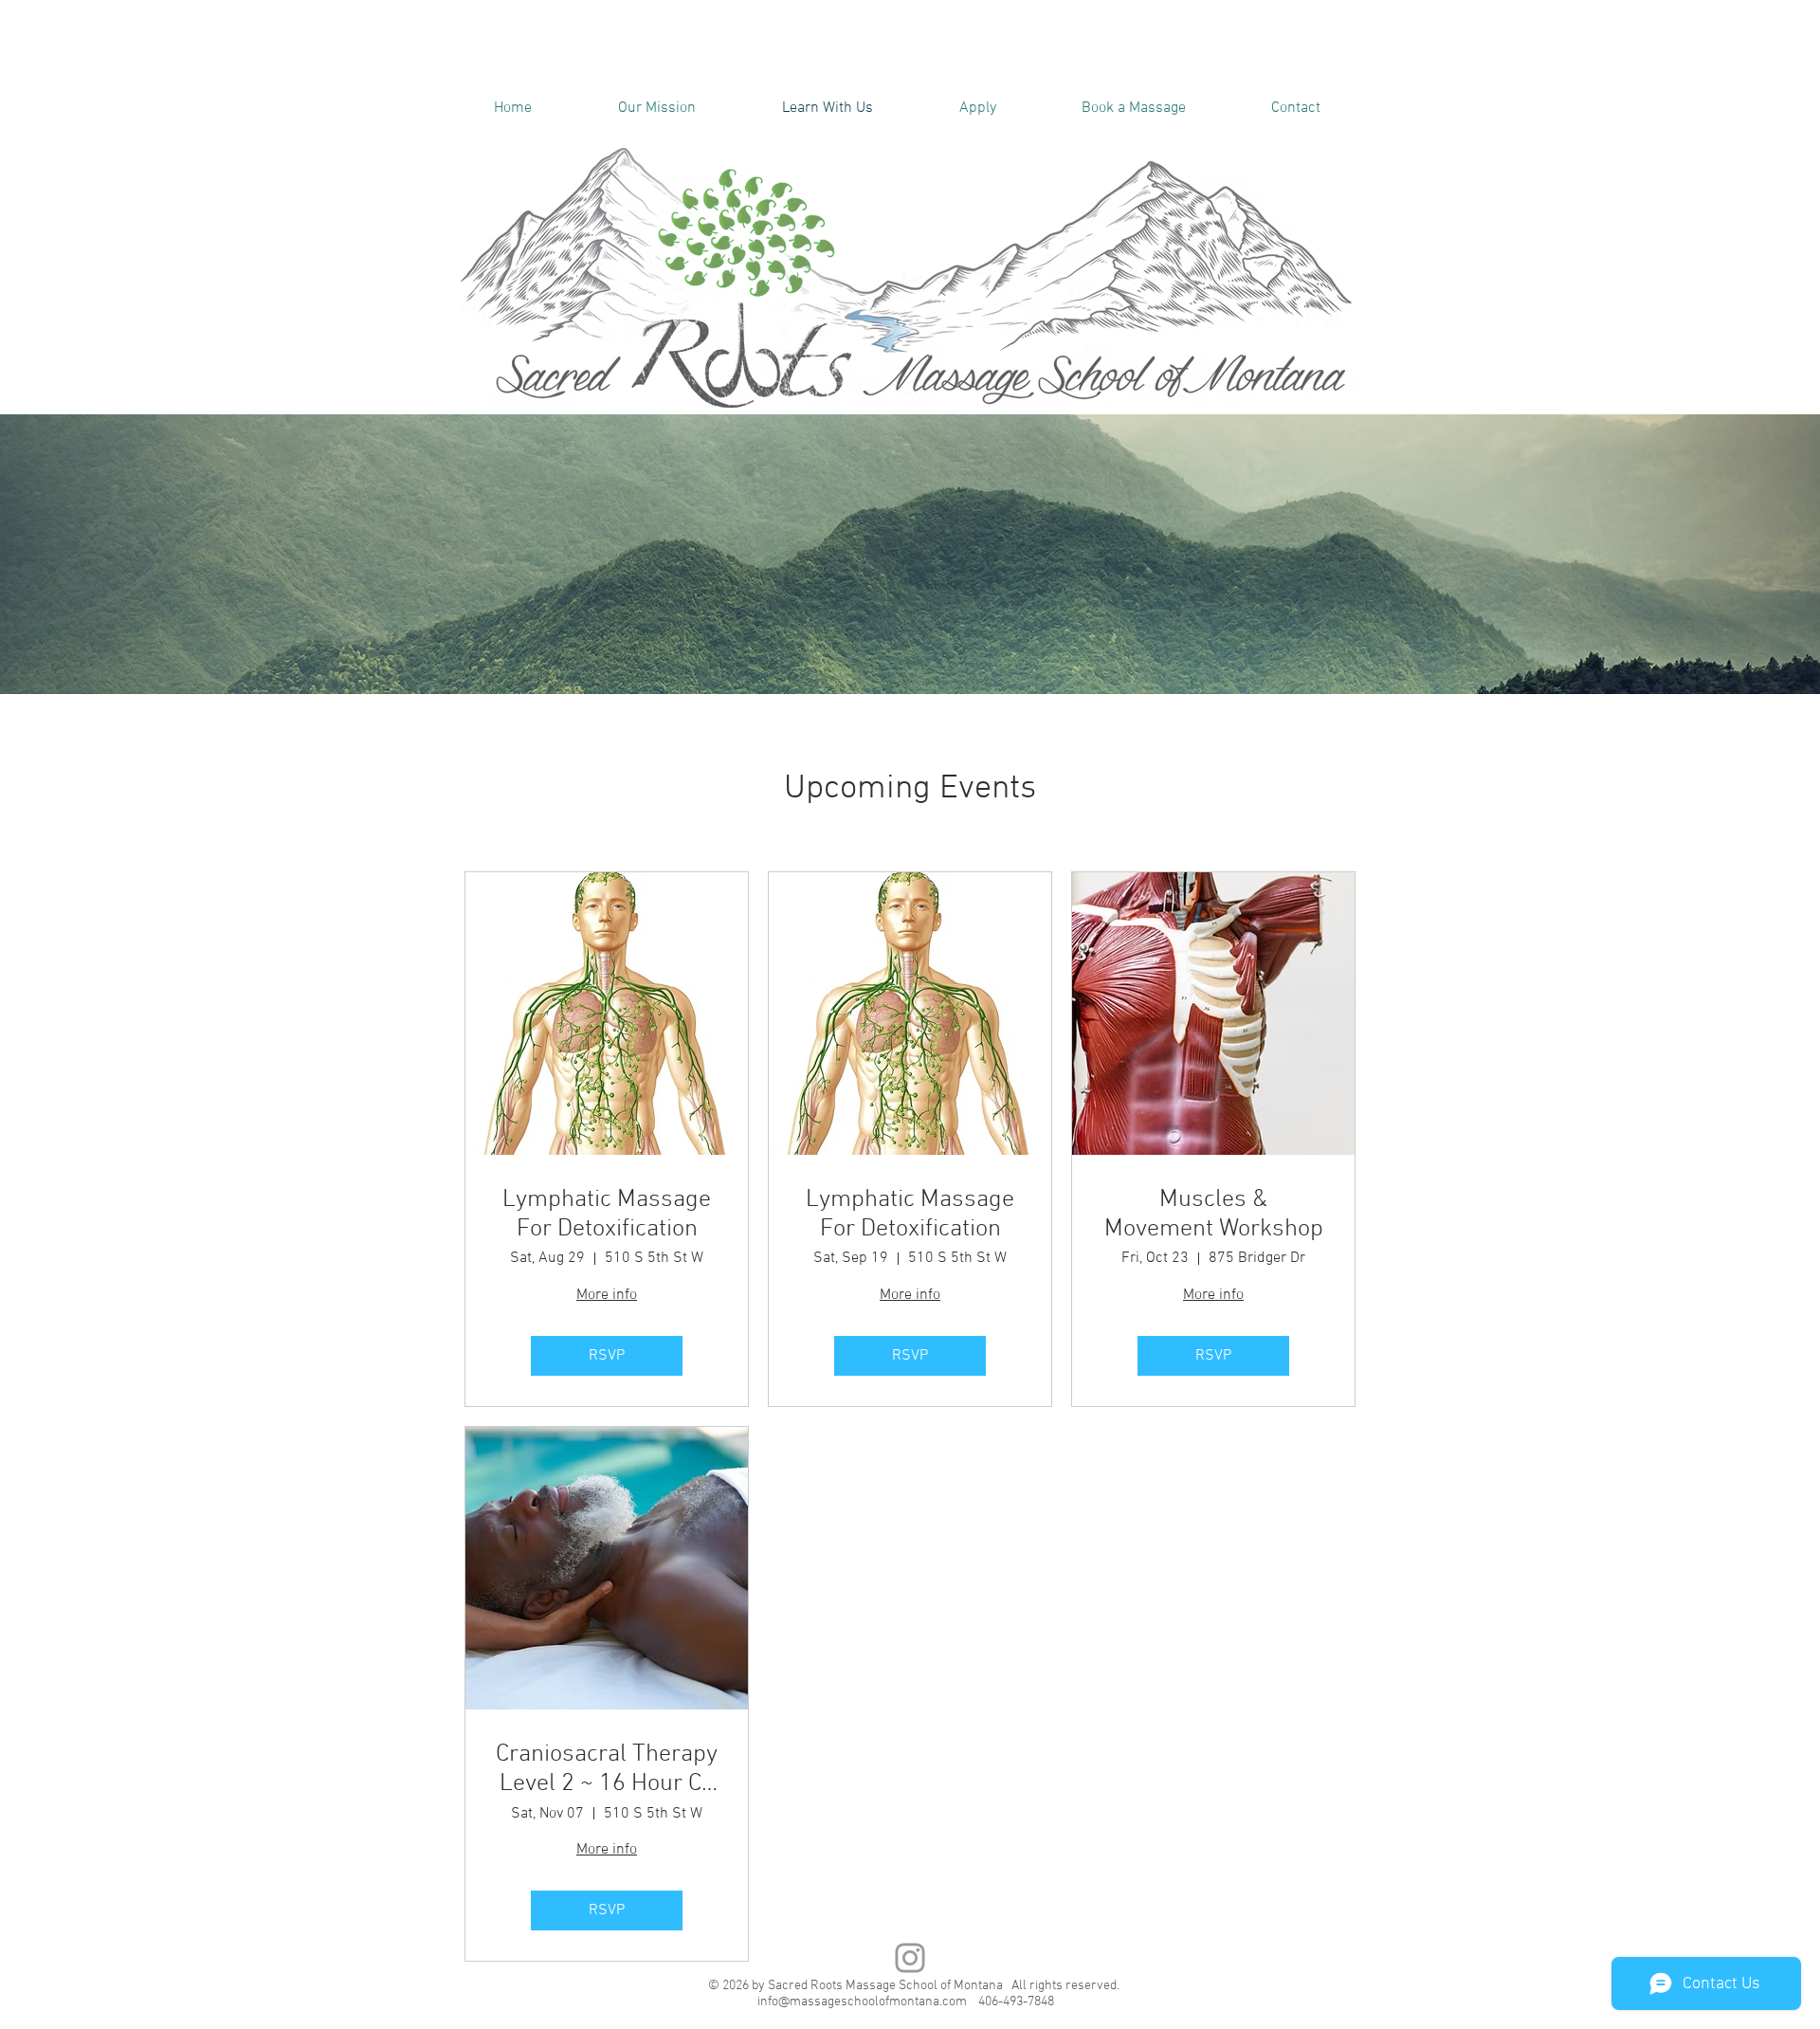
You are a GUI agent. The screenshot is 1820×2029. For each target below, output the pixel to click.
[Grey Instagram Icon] (910, 1958)
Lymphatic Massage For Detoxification (607, 1215)
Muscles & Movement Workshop (1214, 1215)
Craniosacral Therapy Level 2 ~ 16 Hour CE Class (607, 1769)
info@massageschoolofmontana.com (862, 2002)
